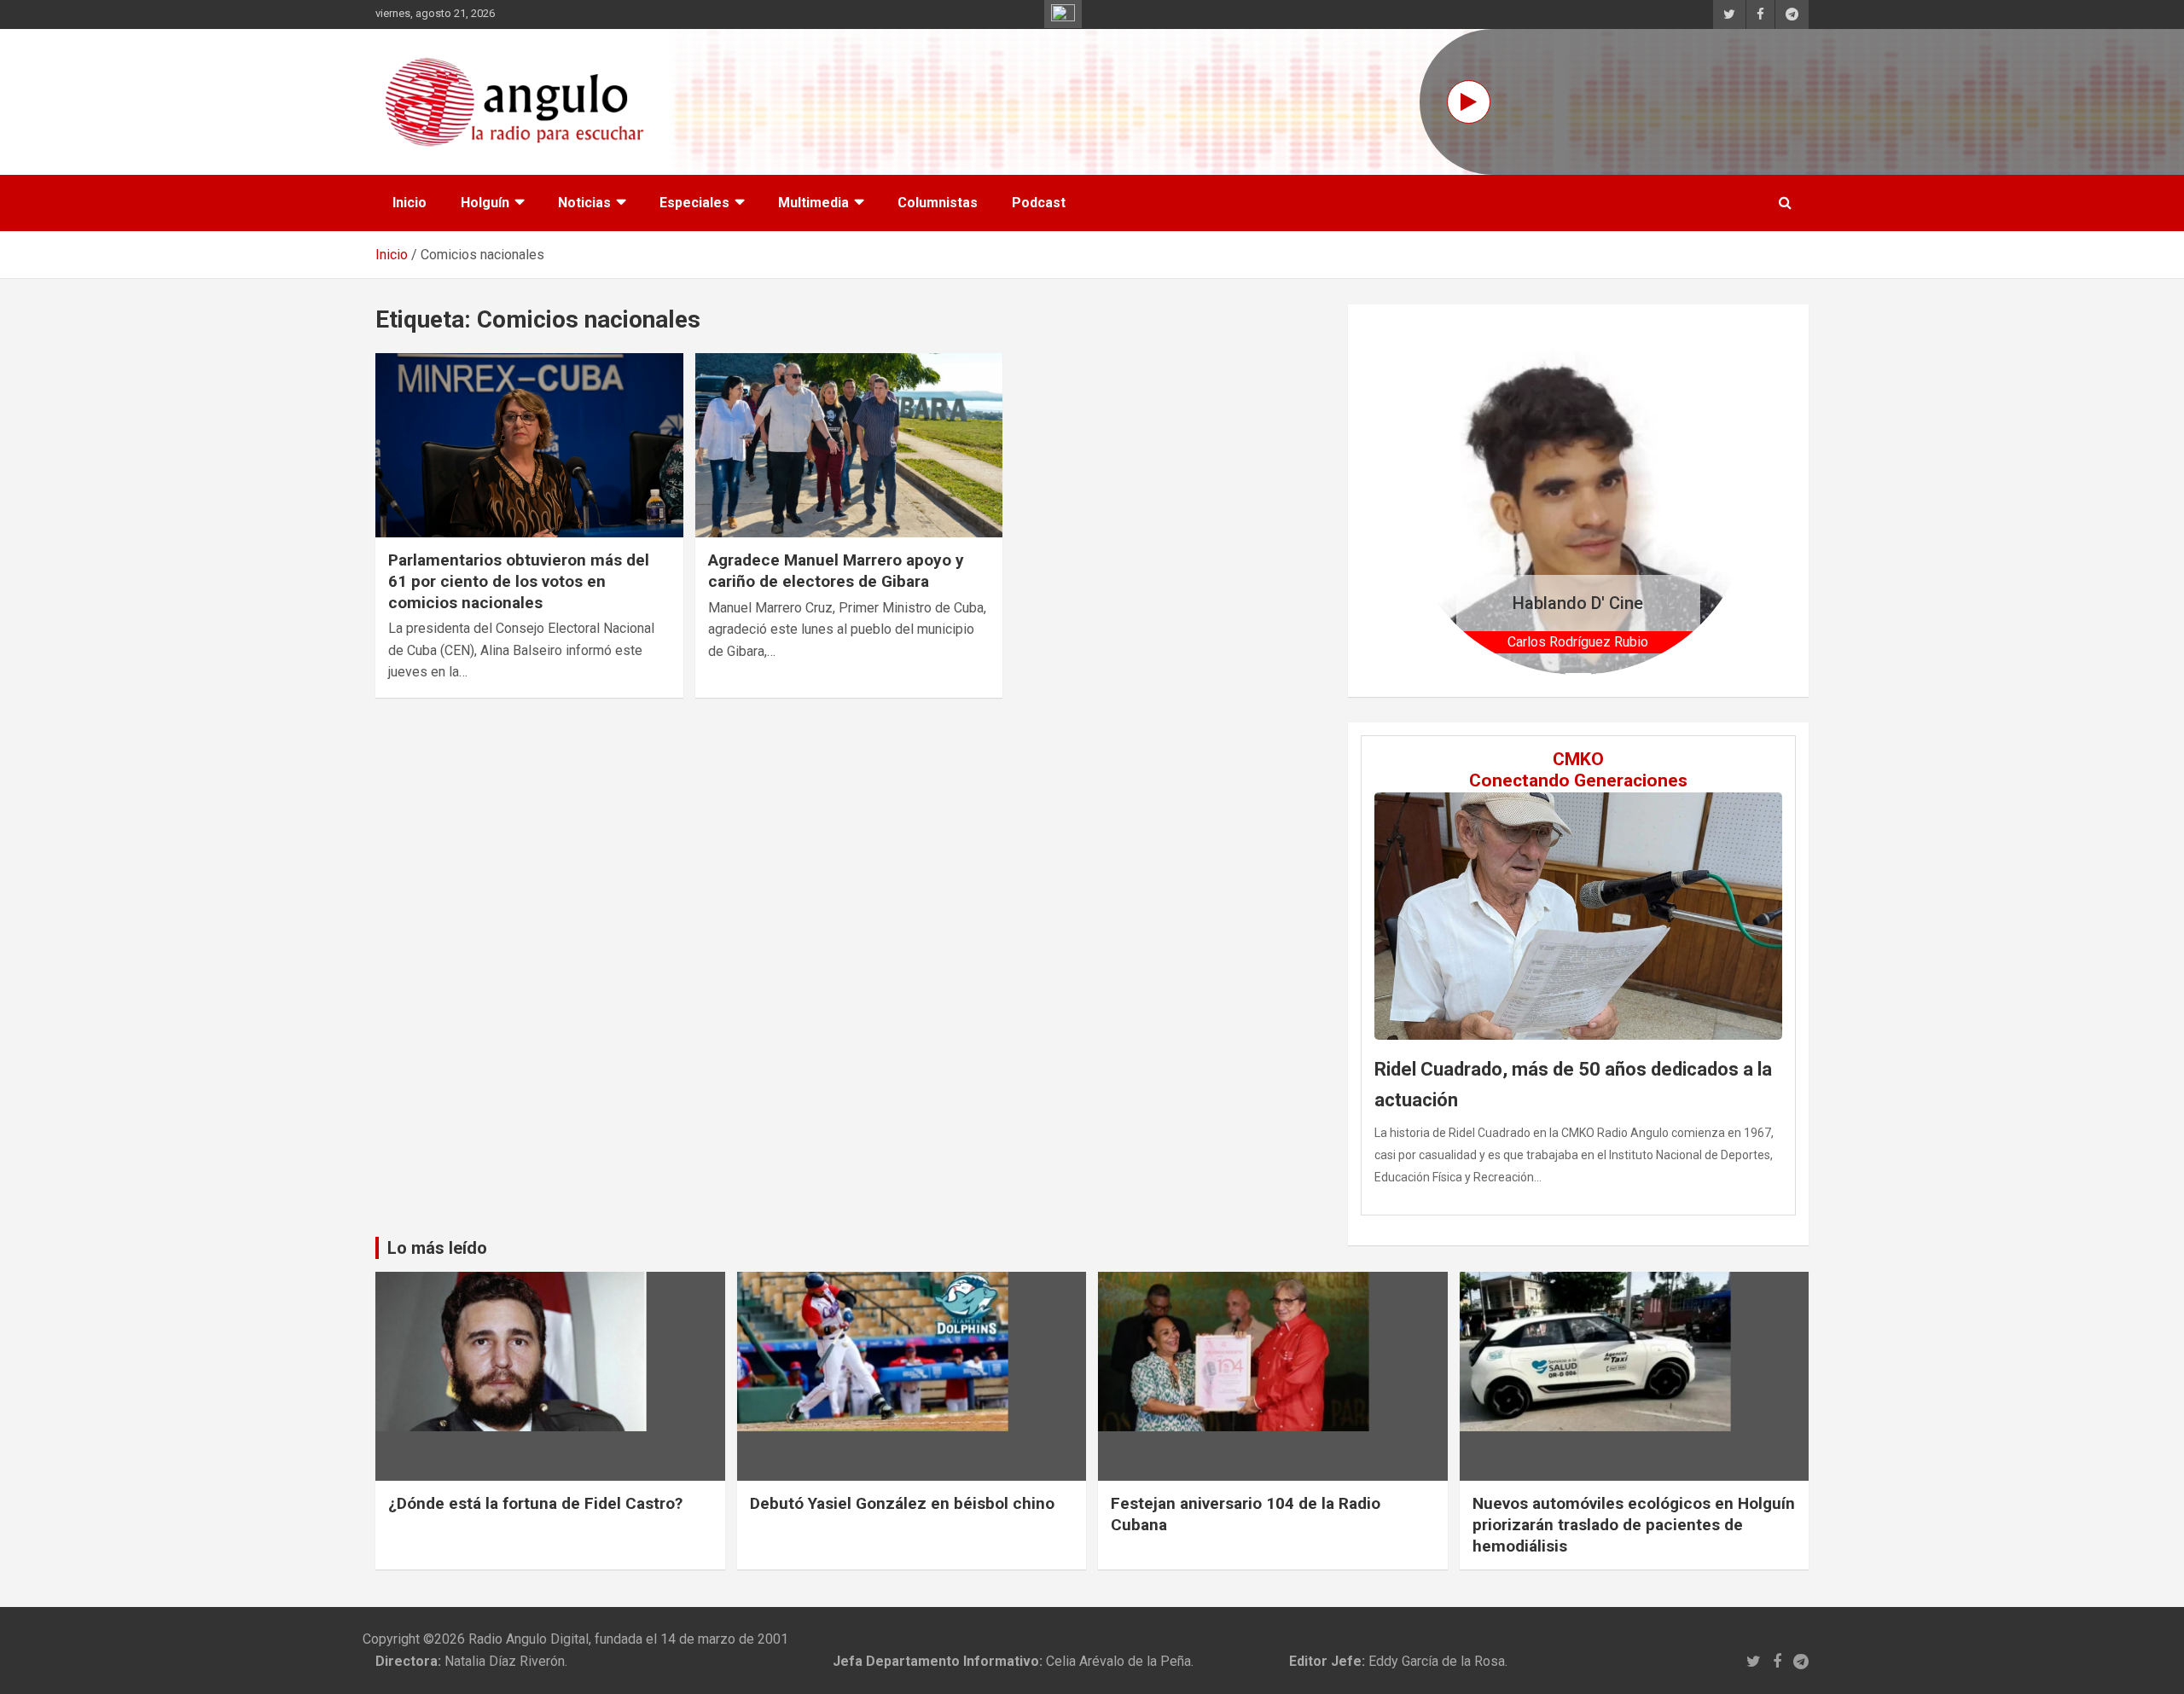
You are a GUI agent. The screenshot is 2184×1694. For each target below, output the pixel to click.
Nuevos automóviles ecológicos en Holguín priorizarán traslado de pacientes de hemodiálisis (1634, 1524)
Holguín (485, 203)
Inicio (409, 203)
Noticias (584, 203)
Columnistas (938, 203)
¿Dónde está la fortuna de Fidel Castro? (535, 1503)
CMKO (1578, 759)
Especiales (694, 203)
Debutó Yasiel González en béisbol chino (902, 1503)
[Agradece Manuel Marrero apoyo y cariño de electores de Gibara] (849, 445)
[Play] (1469, 102)
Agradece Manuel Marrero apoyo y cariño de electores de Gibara (836, 571)
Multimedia (813, 203)
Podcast (1039, 203)
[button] (1430, 500)
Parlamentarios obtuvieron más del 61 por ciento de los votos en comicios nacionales (519, 581)
